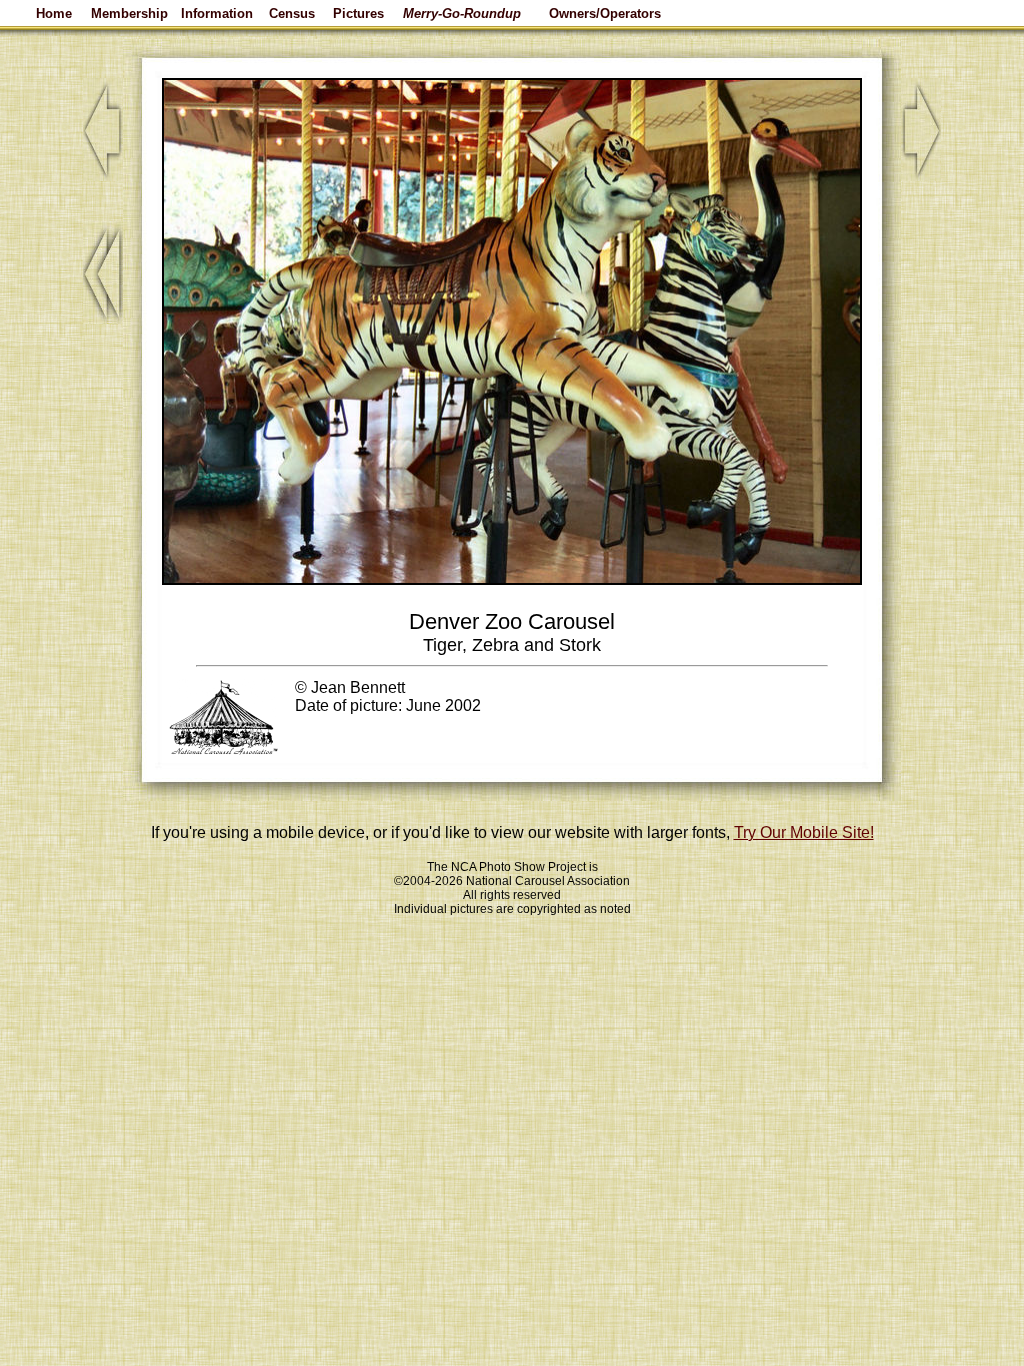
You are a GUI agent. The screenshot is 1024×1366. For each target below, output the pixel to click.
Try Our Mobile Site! (804, 832)
